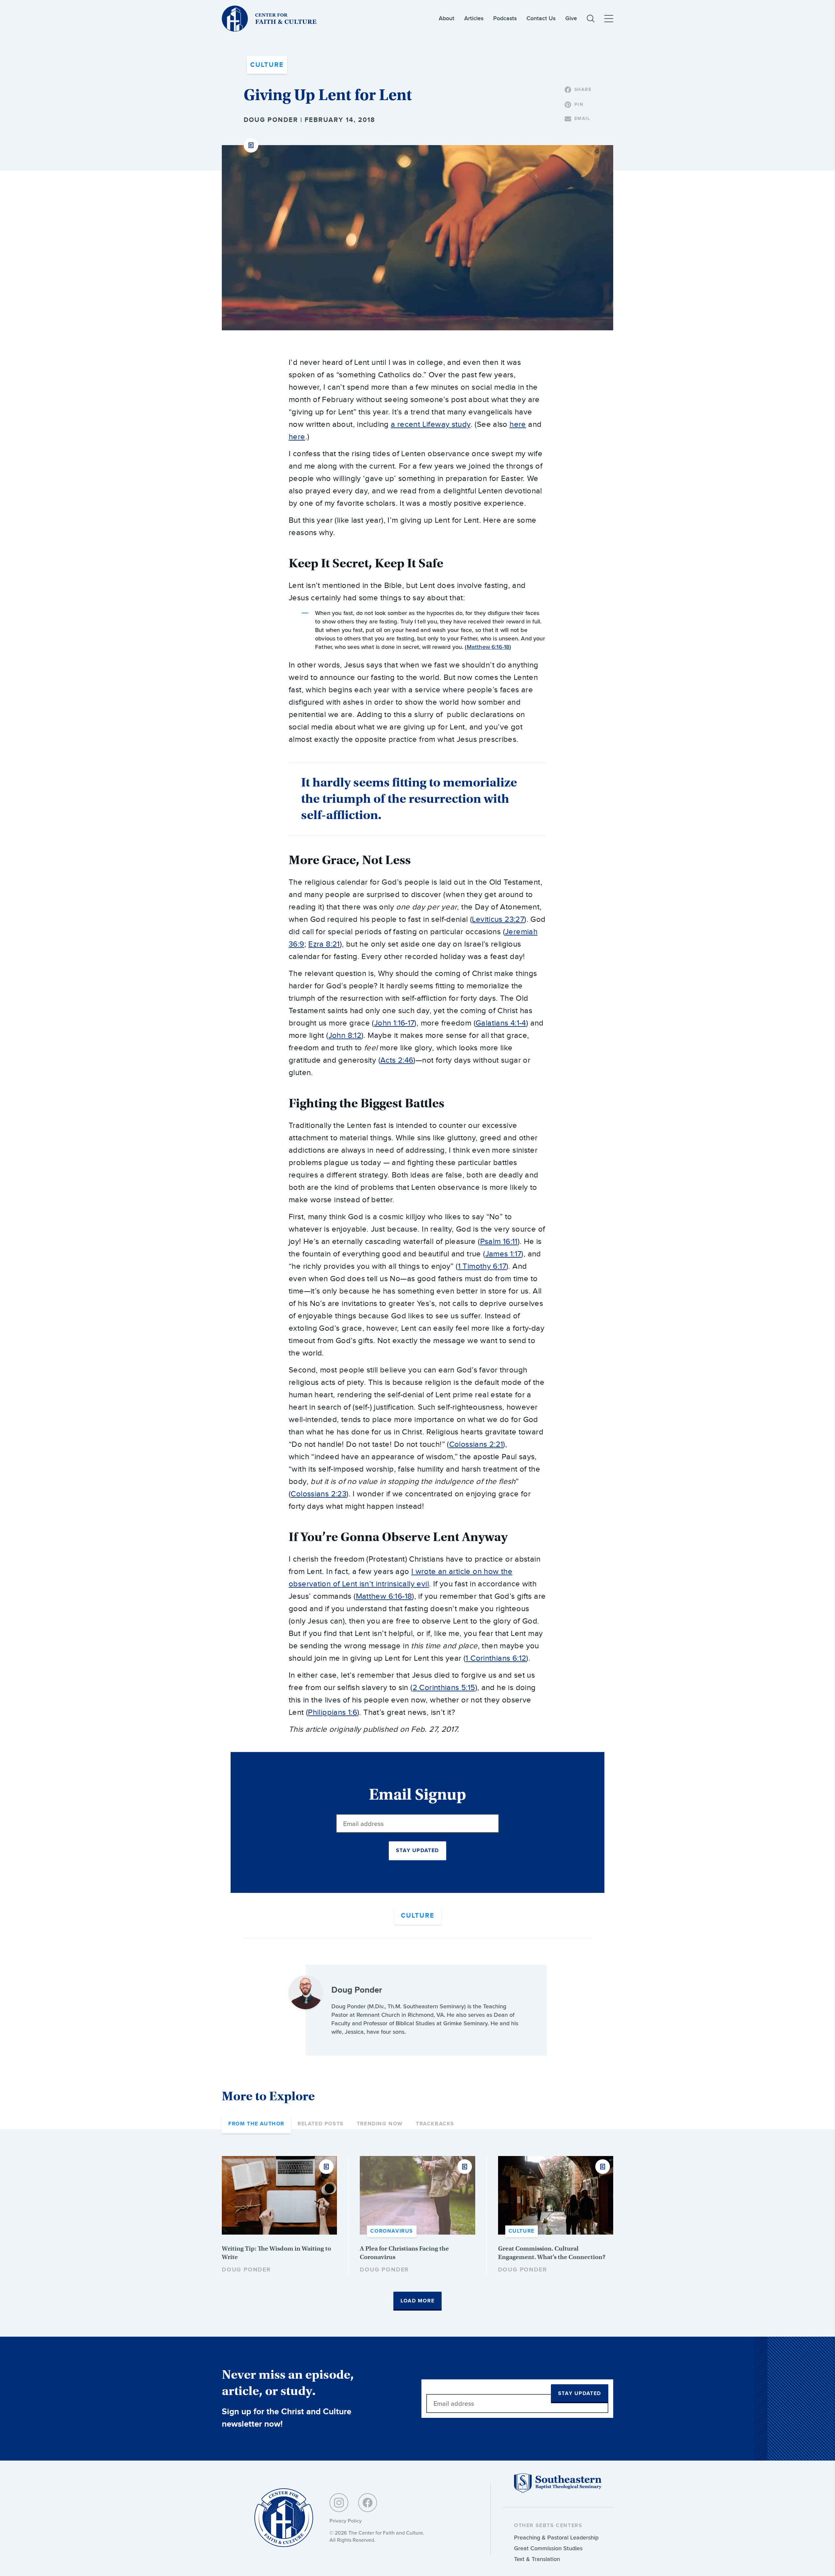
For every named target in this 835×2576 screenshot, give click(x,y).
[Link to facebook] (368, 2503)
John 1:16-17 (394, 1023)
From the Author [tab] (256, 2124)
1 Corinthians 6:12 (496, 1658)
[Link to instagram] (339, 2503)
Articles (474, 18)
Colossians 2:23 (319, 1494)
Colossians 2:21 (476, 1445)
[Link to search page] (591, 19)
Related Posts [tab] (321, 2124)
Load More (417, 2301)
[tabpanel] (417, 2233)
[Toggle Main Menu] (609, 19)
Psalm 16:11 (499, 1242)
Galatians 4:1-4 (501, 1023)
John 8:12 (345, 1036)
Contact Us (541, 18)
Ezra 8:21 (324, 944)
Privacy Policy (346, 2521)
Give (571, 18)
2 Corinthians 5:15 (444, 1688)
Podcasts (505, 18)
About (447, 18)
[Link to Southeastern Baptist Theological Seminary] (558, 2491)
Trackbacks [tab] (435, 2124)
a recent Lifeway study (431, 425)
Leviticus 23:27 (498, 920)
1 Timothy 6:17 (482, 1266)
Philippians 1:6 (333, 1713)
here (518, 425)
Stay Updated (417, 1851)
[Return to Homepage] (284, 2518)
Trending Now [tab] (380, 2124)
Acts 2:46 (397, 1060)
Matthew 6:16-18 (488, 647)
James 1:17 (503, 1254)
